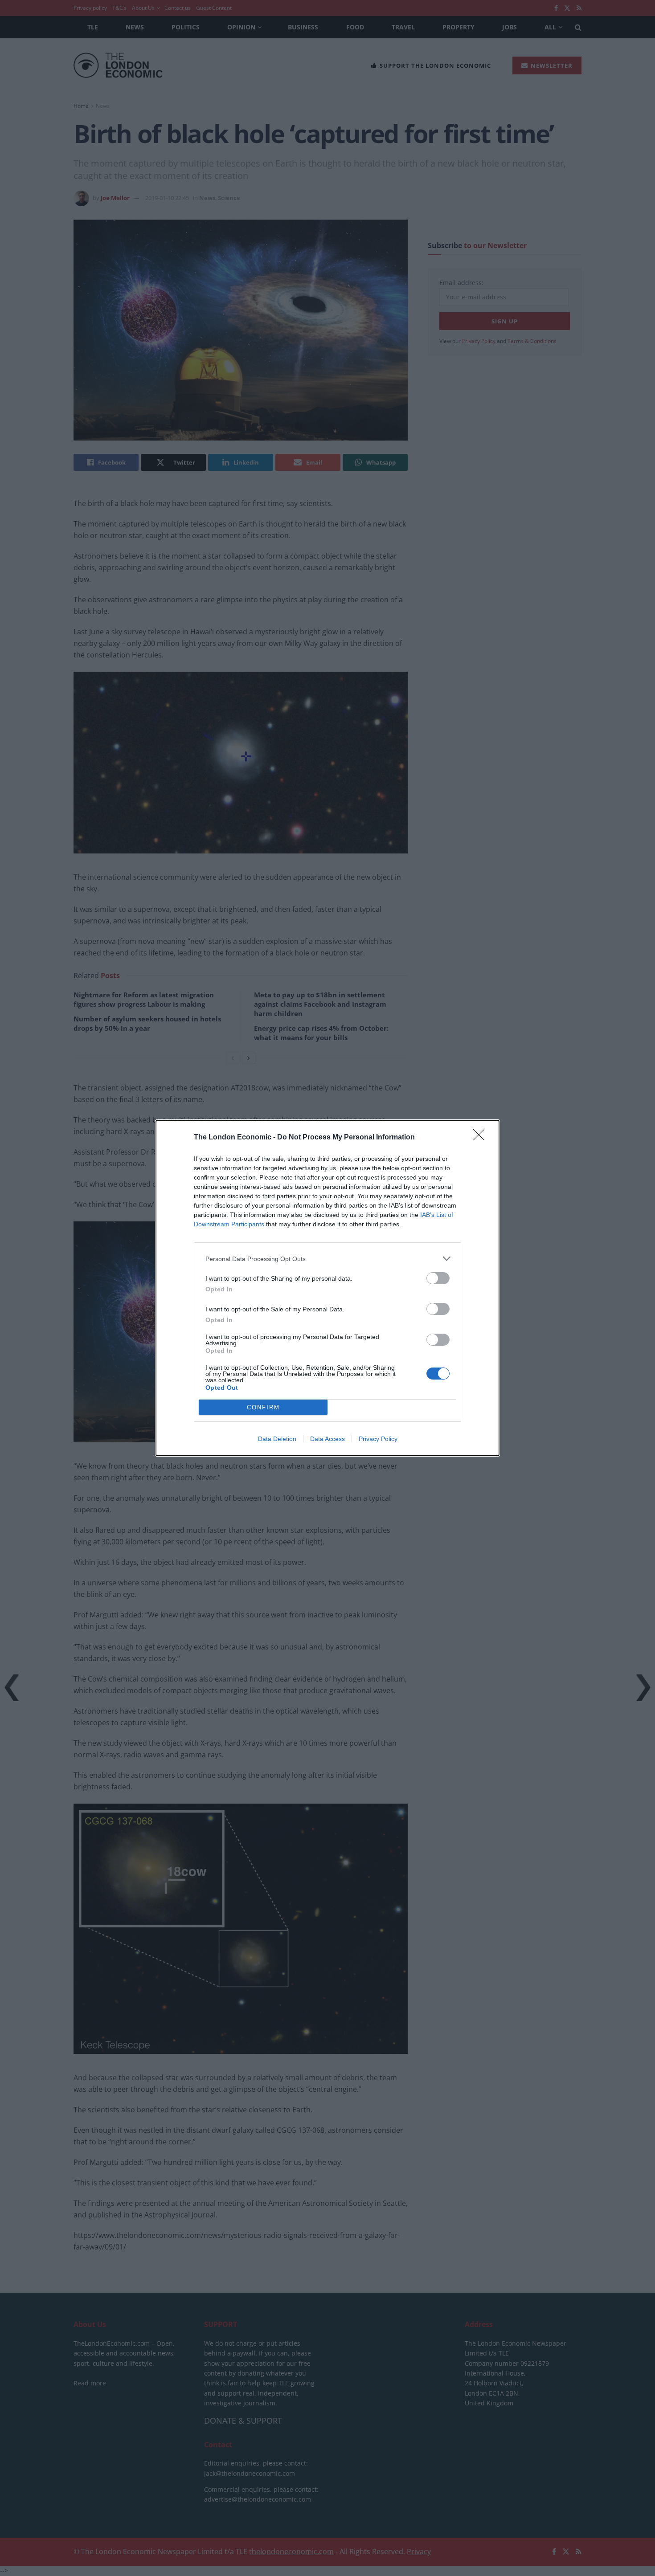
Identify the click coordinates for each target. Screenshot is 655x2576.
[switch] (438, 1278)
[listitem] (327, 1259)
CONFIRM (263, 1407)
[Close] (482, 1138)
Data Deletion (277, 1439)
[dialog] (327, 1288)
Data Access (327, 1439)
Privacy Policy (378, 1439)
